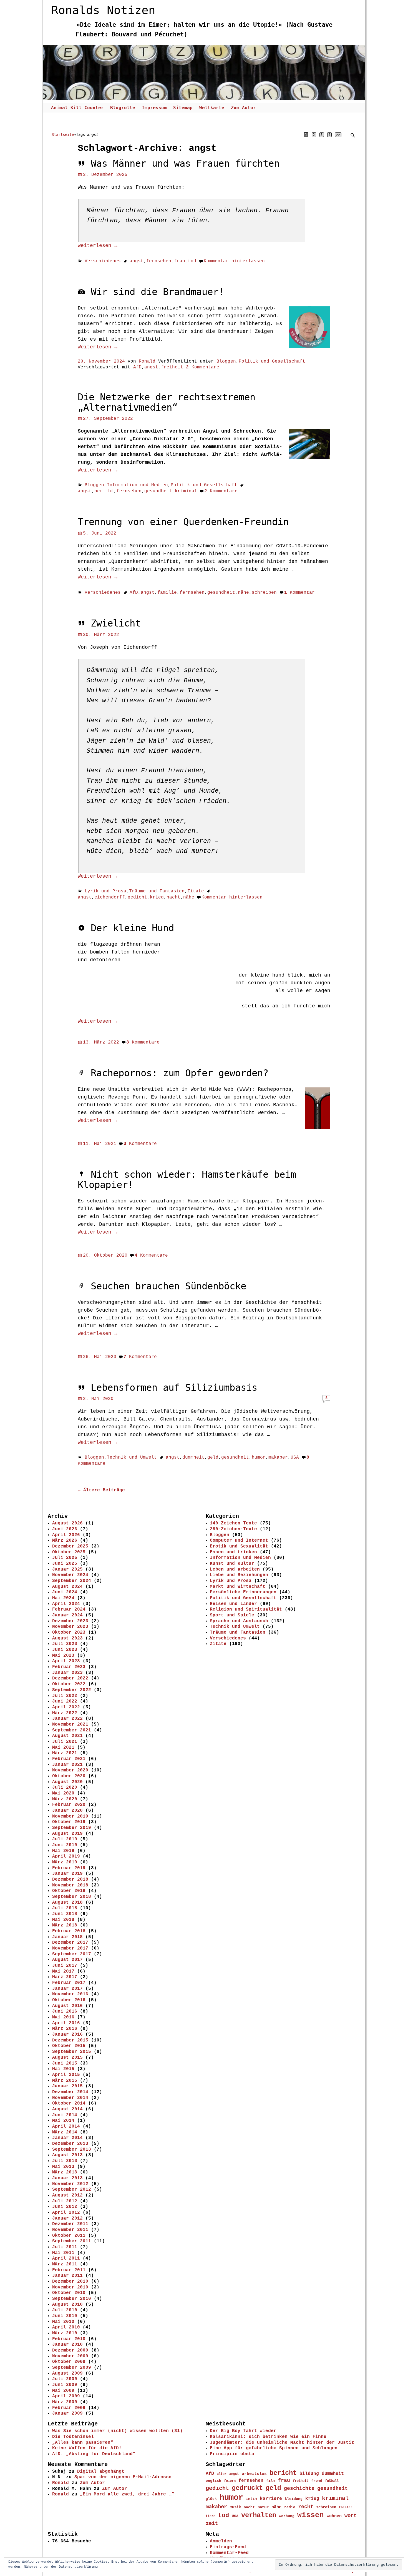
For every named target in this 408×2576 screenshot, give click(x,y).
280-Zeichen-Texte (233, 1529)
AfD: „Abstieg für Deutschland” (94, 2454)
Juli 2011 (65, 2247)
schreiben (264, 593)
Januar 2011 (67, 2276)
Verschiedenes (103, 261)
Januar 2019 (67, 1874)
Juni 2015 (65, 2063)
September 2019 (72, 1828)
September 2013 (72, 2150)
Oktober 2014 (69, 2103)
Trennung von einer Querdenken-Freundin (183, 522)
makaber (278, 1457)
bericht (104, 491)
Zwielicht (116, 623)
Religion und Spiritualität (246, 1609)
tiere (211, 2516)
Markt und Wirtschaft (238, 1587)
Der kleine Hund (132, 928)
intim (251, 2499)
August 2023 (67, 1638)
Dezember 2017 (70, 1943)
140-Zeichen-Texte (233, 1523)
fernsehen (159, 261)
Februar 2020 (69, 1805)
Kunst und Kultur (232, 1564)
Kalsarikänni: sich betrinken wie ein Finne (268, 2437)
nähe (243, 593)
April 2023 (66, 1661)
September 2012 (72, 2190)
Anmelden (221, 2541)
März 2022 (65, 1713)
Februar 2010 (69, 2339)
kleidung (294, 2499)
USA (295, 1457)
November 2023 (70, 1627)
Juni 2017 (65, 1966)
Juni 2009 (65, 2385)
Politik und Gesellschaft (272, 361)
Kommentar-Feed (229, 2553)
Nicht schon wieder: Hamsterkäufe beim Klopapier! (187, 1180)
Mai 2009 (63, 2391)
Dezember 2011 (70, 2224)
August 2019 (67, 1834)
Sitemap (183, 108)
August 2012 (67, 2195)
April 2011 (66, 2258)
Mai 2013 (63, 2167)
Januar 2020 (67, 1811)
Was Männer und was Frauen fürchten (185, 164)
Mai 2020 (63, 1793)
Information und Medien (137, 485)
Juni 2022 (65, 1701)
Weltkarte (212, 108)
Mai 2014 (63, 2121)
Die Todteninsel (73, 2437)
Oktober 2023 (69, 1633)
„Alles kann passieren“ (83, 2443)
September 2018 (72, 1897)
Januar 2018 (67, 1937)
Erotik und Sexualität (239, 1546)
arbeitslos (254, 2474)
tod (192, 261)
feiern (230, 2481)
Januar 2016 (67, 2035)
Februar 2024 (69, 1609)
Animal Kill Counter (77, 108)
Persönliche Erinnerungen (243, 1592)
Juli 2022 (65, 1696)
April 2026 (66, 1535)
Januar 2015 (67, 2086)
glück (211, 2499)
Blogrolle (123, 108)
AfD (137, 367)
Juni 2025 (65, 1564)
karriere (271, 2499)
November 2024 (70, 1575)
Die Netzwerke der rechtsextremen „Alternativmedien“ (167, 402)
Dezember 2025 (70, 1546)
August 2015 (67, 2058)
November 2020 (70, 1770)
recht (306, 2507)
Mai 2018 (63, 1920)
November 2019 (70, 1816)
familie (167, 593)
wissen (311, 2515)
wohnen (334, 2516)
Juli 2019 (65, 1839)
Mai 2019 (63, 1851)
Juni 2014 (65, 2115)
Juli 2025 (65, 1558)
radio (290, 2507)
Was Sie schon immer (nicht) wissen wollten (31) (117, 2431)
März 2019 (65, 1862)
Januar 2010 (67, 2345)
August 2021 (67, 1736)
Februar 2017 (69, 1983)
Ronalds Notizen (103, 10)
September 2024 (72, 1581)
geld (213, 1457)
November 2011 (70, 2230)
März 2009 (65, 2402)
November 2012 (70, 2184)
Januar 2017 (67, 1989)
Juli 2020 (65, 1788)
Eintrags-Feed (228, 2547)
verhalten (259, 2515)
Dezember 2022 (70, 1678)
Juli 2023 (65, 1644)
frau (180, 261)
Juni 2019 (65, 1845)
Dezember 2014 (70, 2092)
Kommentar (299, 593)
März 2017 (65, 1977)
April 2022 (66, 1707)
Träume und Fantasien (157, 891)
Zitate (196, 891)
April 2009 (66, 2396)
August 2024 (67, 1587)
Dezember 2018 (70, 1879)
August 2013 (67, 2155)
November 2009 (70, 2356)
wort (351, 2516)
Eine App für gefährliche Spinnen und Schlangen (274, 2448)
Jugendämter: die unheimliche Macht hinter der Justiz (282, 2443)
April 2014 (66, 2126)
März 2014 (65, 2132)
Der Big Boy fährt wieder (243, 2431)
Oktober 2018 (69, 1891)
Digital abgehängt (101, 2472)
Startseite (63, 134)
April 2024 (66, 1604)
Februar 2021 (69, 1759)
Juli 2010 (65, 2310)
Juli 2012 (65, 2201)
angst (137, 261)
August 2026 (67, 1523)
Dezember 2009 (70, 2350)
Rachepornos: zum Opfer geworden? (180, 1073)
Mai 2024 (63, 1598)
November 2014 (70, 2098)
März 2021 (65, 1753)
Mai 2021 (63, 1748)
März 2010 (65, 2333)
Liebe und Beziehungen (239, 1575)
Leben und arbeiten (235, 1569)
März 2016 (65, 2029)
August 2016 (67, 2006)
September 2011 (72, 2241)
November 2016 (70, 1994)
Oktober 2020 (69, 1776)
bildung (309, 2474)
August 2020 (67, 1782)
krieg (157, 897)
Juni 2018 (65, 1914)
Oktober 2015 (69, 2046)
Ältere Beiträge (101, 1490)
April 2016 (66, 2023)
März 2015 (65, 2081)
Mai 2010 (63, 2322)
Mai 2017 (63, 1971)
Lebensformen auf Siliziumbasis (174, 1388)
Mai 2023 (63, 1656)
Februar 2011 (69, 2270)
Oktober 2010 (69, 2293)
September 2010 (72, 2299)
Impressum (154, 108)
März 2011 (65, 2264)
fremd (317, 2481)
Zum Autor (243, 108)
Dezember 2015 (70, 2040)
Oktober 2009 (69, 2362)
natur (263, 2507)
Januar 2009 (67, 2413)
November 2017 (70, 1948)
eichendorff (110, 897)
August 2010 (67, 2305)
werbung (287, 2516)
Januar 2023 (67, 1673)
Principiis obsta (232, 2454)
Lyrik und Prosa (105, 891)
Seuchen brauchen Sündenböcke (168, 1286)
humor (259, 1457)
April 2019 (66, 1856)
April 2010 (66, 2327)
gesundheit (158, 491)
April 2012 (66, 2213)
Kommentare (203, 367)
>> (338, 135)
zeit (212, 2523)
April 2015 (66, 2075)
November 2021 (70, 1724)
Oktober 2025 (69, 1552)
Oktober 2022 (69, 1684)
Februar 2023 (69, 1667)
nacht (173, 897)
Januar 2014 (67, 2138)
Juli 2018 (65, 1908)
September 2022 (72, 1690)
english (213, 2481)
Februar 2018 (69, 1931)
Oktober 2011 (69, 2236)
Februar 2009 (69, 2408)
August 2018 (67, 1903)
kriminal (186, 491)
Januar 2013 (67, 2178)
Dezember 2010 (70, 2282)
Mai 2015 (63, 2069)
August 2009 (67, 2373)
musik (235, 2507)
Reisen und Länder (233, 1604)
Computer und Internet (239, 1541)
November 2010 (70, 2287)
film (271, 2481)
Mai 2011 (63, 2253)
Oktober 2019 (69, 1822)
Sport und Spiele (232, 1615)
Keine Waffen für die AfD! (87, 2448)
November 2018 (70, 1885)
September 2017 (72, 1954)
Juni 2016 (65, 2011)
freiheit (172, 367)
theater (346, 2507)
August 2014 (67, 2109)
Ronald (61, 2483)
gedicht (137, 897)
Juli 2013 (65, 2161)
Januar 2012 (67, 2218)
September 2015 (72, 2052)
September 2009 (72, 2368)
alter (222, 2474)
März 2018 (65, 1925)
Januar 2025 (67, 1569)
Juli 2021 (65, 1742)
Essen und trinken (233, 1552)
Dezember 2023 (70, 1621)
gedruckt (247, 2488)
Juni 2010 (65, 2316)
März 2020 (65, 1799)
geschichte (299, 2488)
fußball (332, 2481)
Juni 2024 (65, 1592)
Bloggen (226, 361)
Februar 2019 (69, 1868)
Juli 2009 (65, 2379)
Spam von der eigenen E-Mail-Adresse (123, 2477)
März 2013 (65, 2172)
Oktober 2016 (69, 2000)
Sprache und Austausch (239, 1621)
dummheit (193, 1457)
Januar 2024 (67, 1615)
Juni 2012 (65, 2207)
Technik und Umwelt (132, 1457)
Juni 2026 (65, 1529)
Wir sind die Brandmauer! (157, 292)
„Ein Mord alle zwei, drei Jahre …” (127, 2494)
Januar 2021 (67, 1765)
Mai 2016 (63, 2017)
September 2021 (72, 1730)
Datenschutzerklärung (78, 2567)
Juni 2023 (65, 1650)
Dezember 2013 (70, 2144)
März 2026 (65, 1541)
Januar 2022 (67, 1719)
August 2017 (67, 1960)
